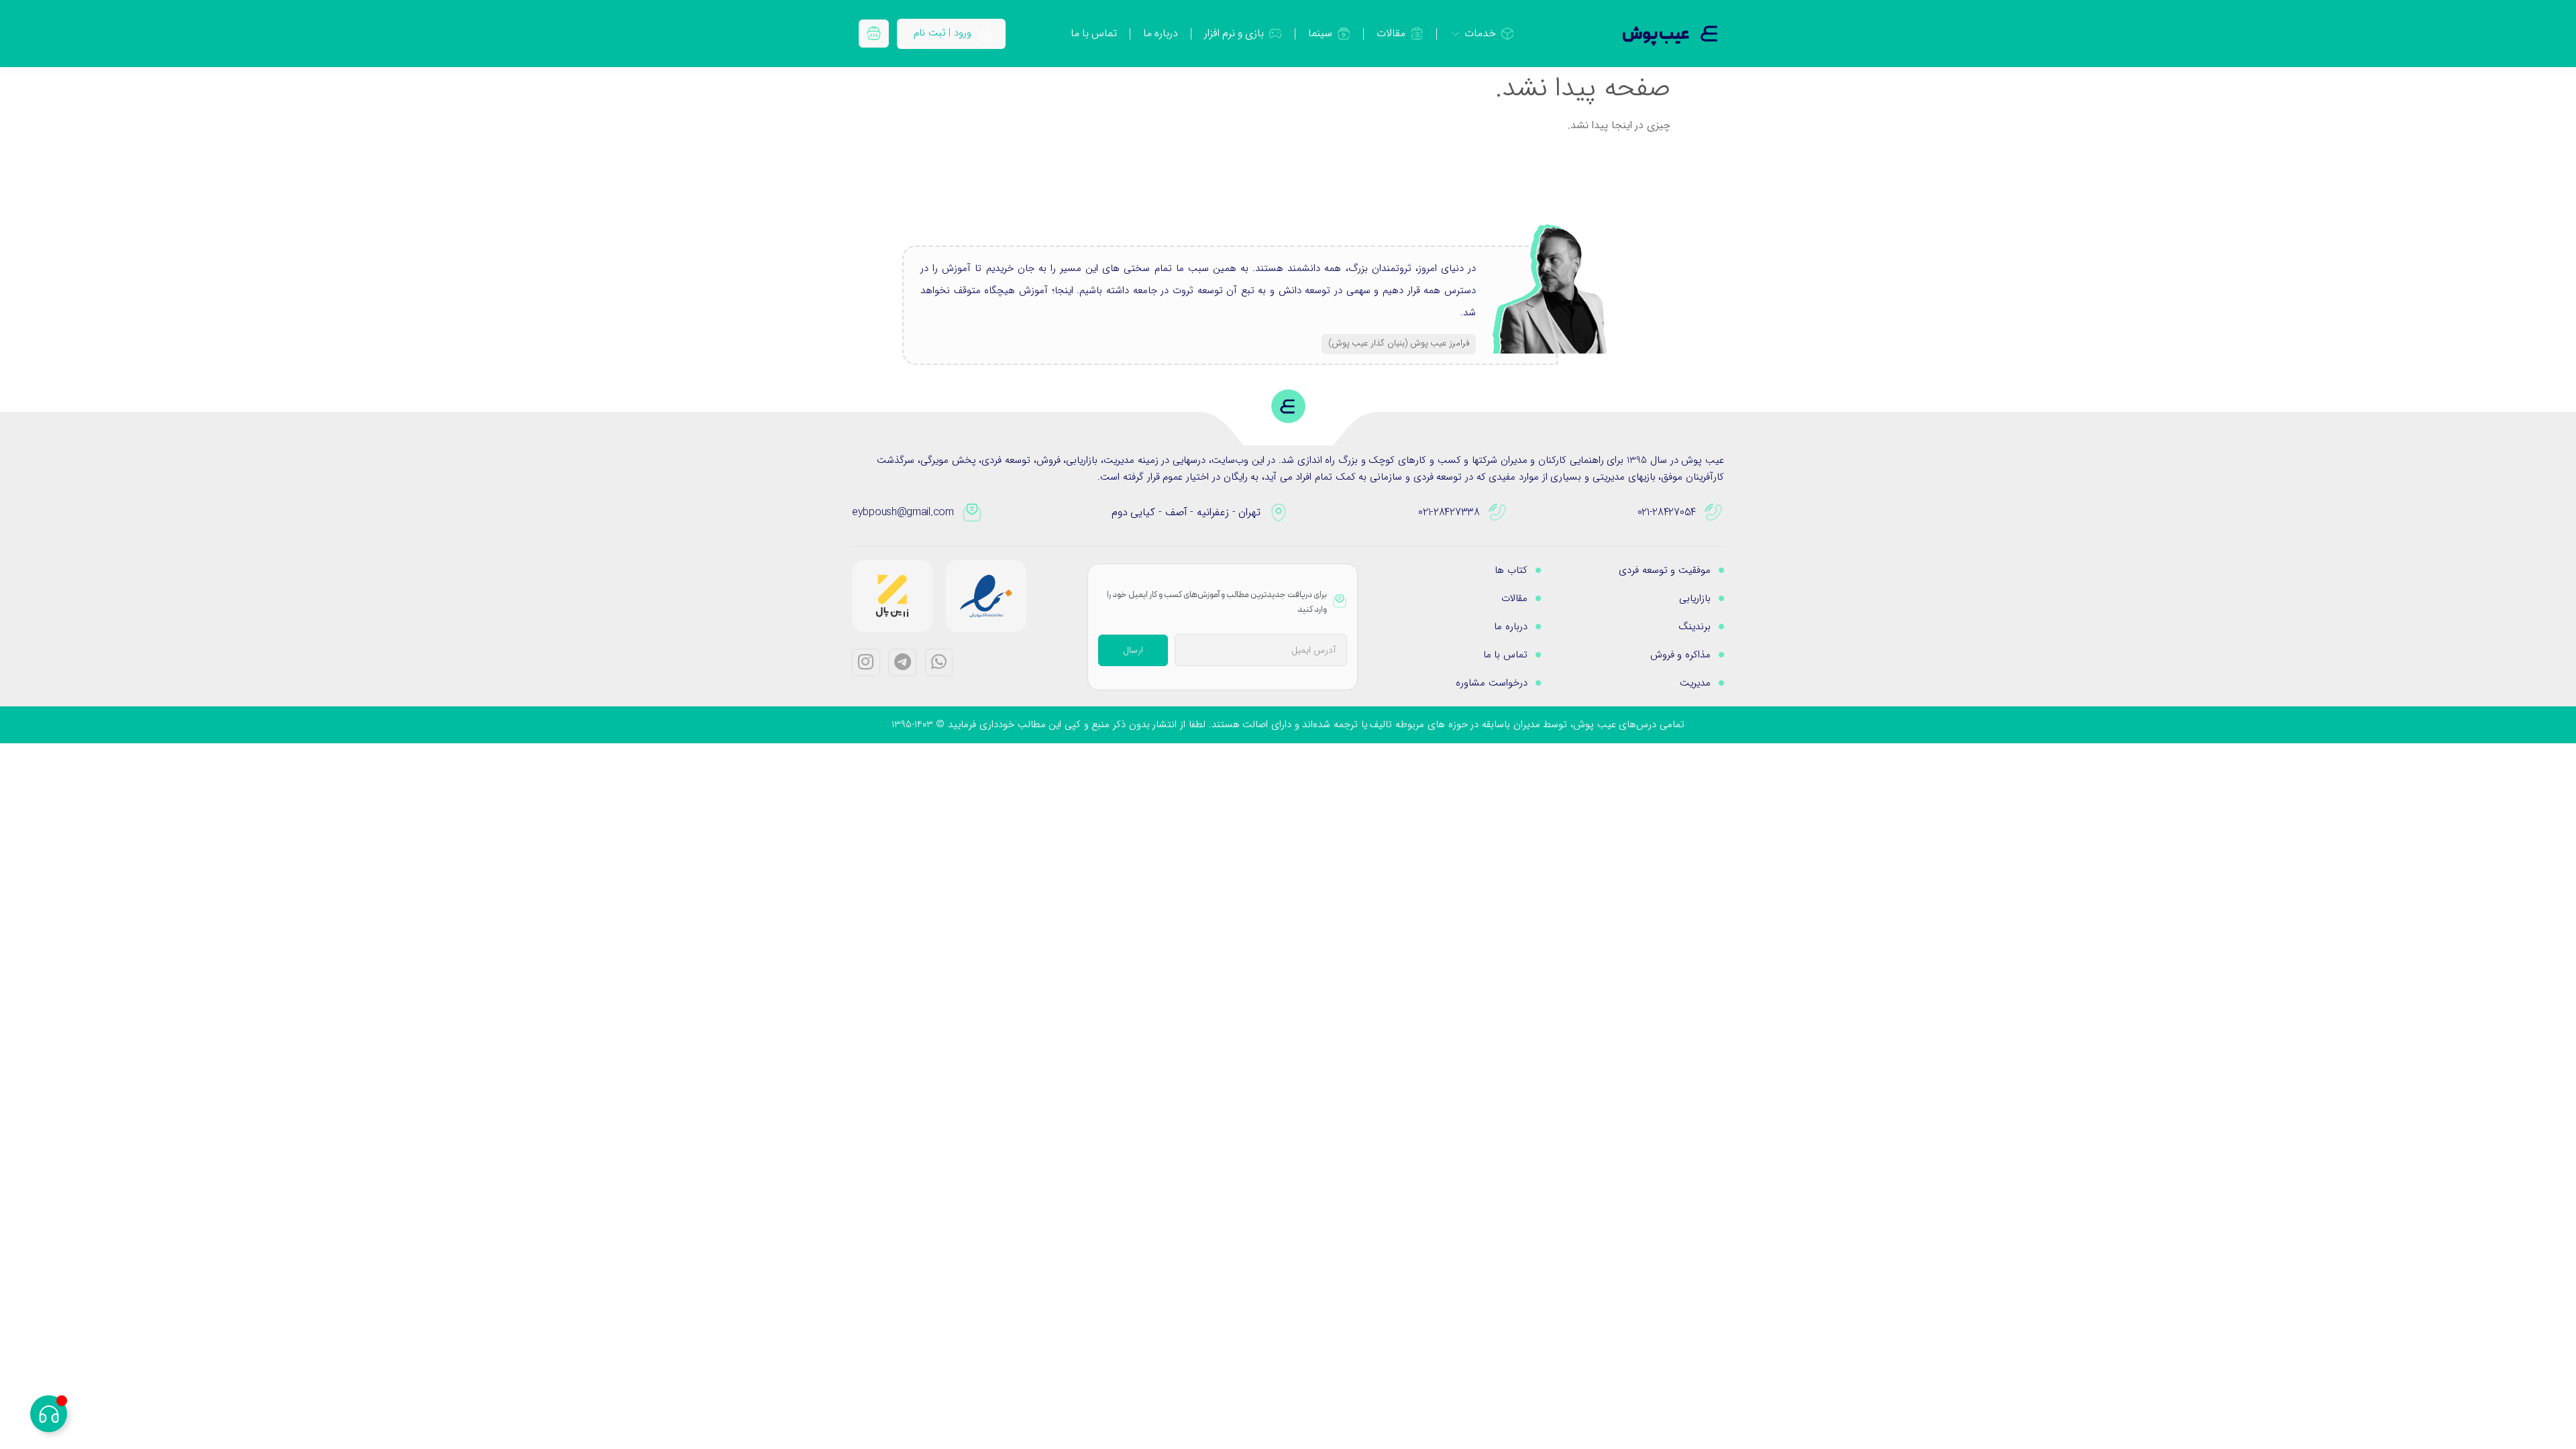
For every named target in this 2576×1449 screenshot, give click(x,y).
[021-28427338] (1498, 513)
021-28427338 (1449, 512)
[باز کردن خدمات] (1455, 34)
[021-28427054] (1714, 513)
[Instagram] (866, 663)
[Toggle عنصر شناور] (49, 1414)
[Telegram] (902, 663)
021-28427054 (1667, 512)
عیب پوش (1656, 35)
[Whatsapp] (939, 663)
